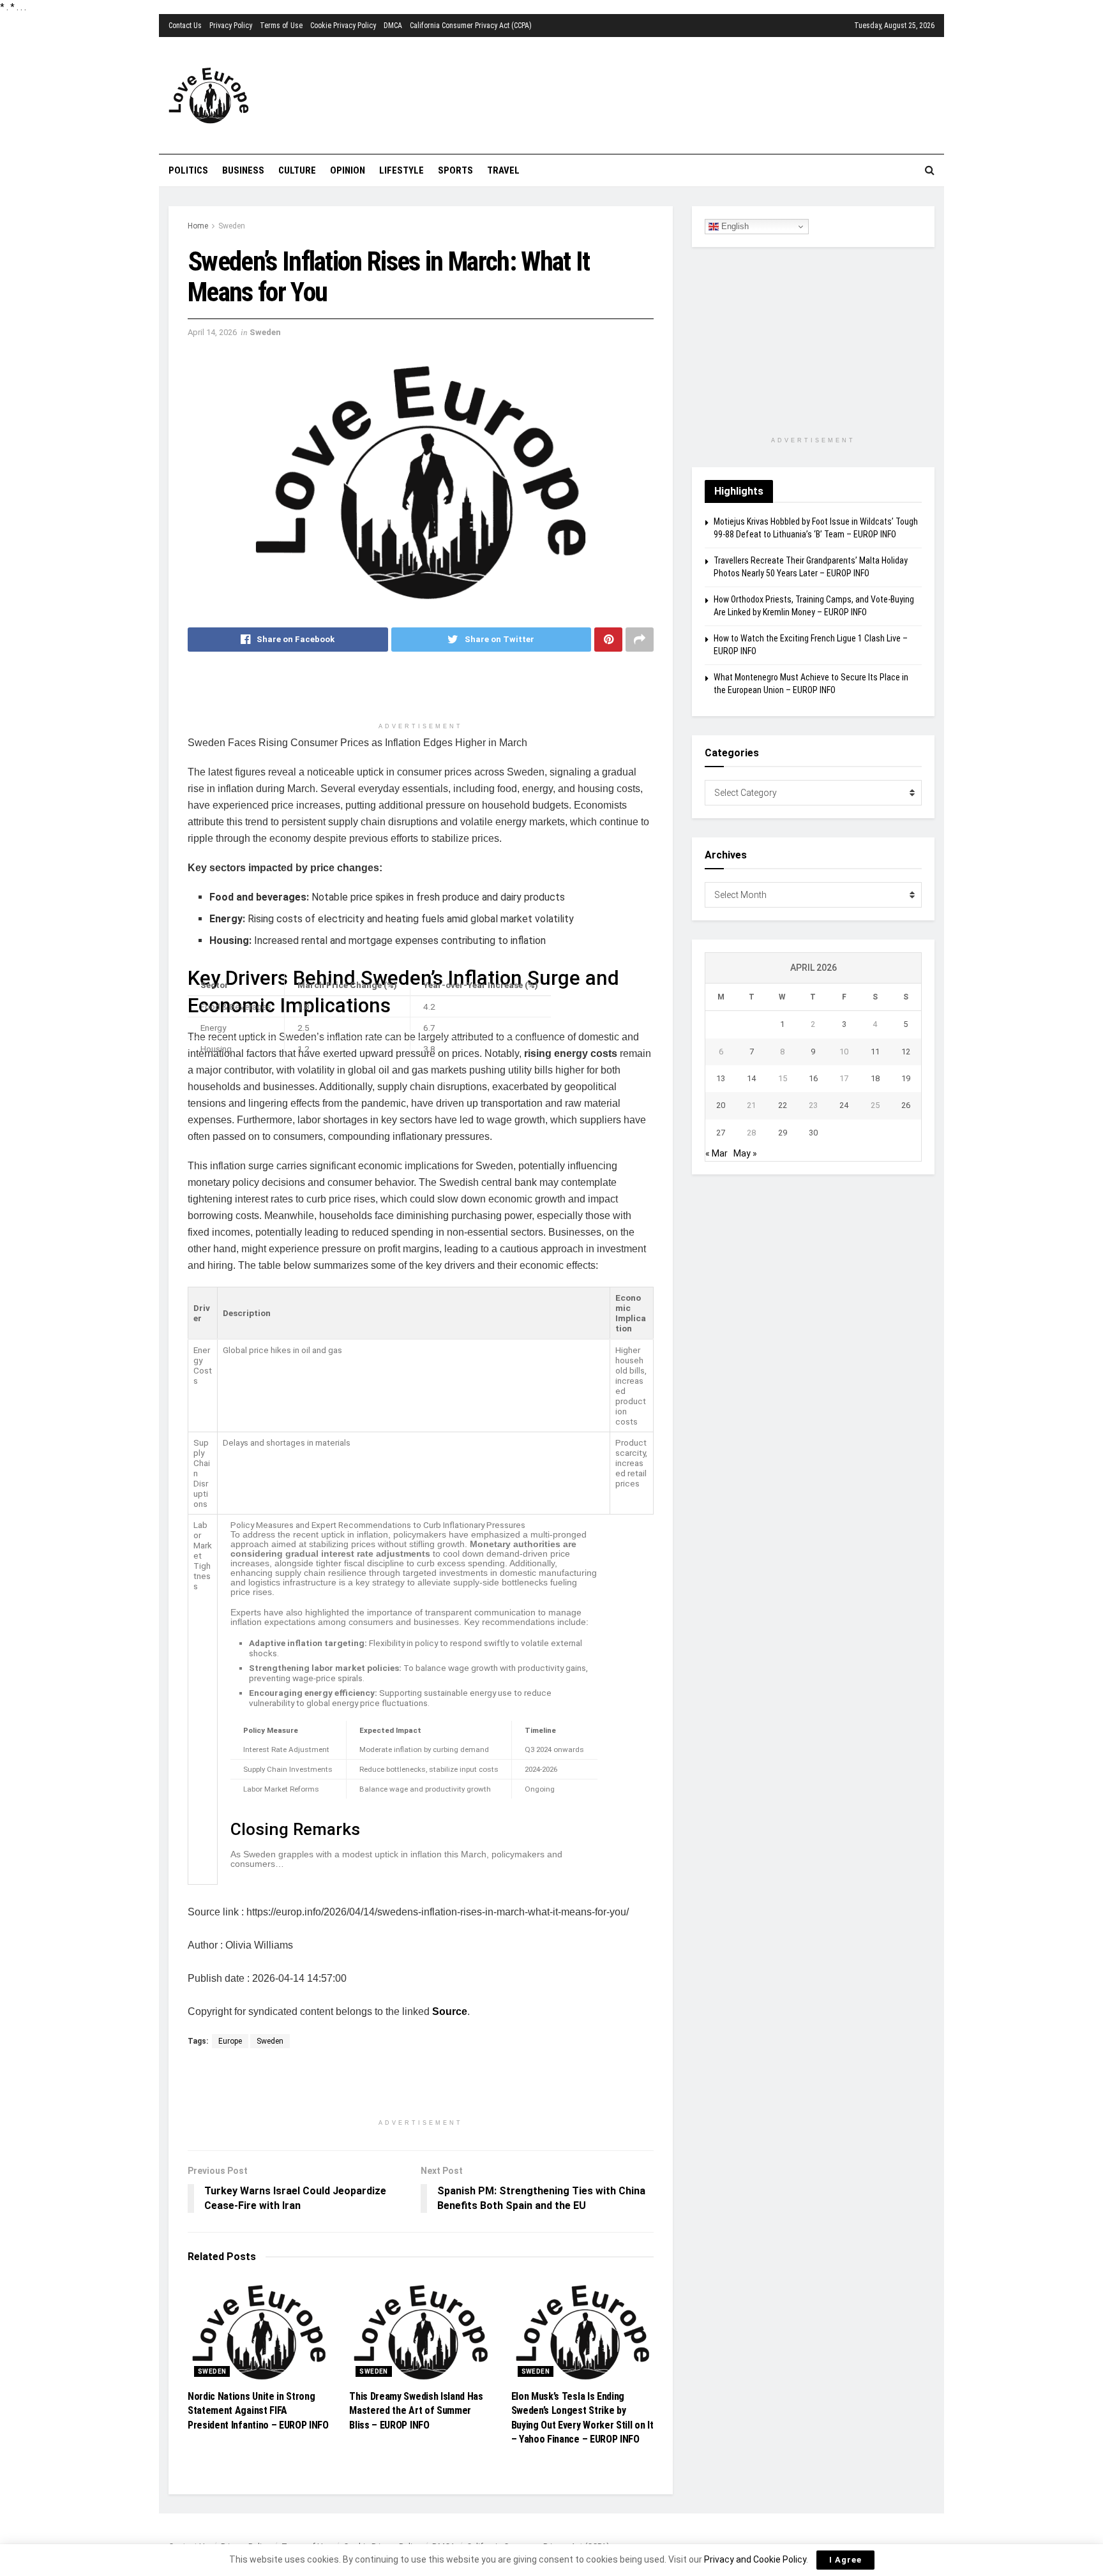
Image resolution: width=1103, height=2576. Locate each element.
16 (813, 1078)
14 (751, 1078)
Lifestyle (401, 170)
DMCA (393, 26)
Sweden (232, 226)
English (734, 226)
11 (875, 1052)
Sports (455, 170)
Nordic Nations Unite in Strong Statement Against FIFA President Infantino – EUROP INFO (258, 2411)
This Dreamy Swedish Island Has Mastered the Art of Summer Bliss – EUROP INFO (416, 2411)
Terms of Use (281, 26)
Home (198, 226)
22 (783, 1105)
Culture (297, 170)
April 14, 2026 (212, 332)
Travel (503, 170)
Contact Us (185, 26)
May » (745, 1153)
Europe (230, 2041)
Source (450, 2011)
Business (243, 170)
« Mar (717, 1153)
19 (906, 1078)
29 (783, 1133)
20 (721, 1105)
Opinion (348, 170)
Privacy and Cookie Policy (755, 2559)
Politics (188, 170)
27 (721, 1133)
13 (721, 1078)
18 (875, 1078)
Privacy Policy (231, 26)
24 (844, 1105)
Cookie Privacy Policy (343, 26)
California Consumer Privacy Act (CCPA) (471, 26)
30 (813, 1133)
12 (906, 1052)
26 (906, 1105)
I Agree (845, 2560)
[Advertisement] (625, 94)
